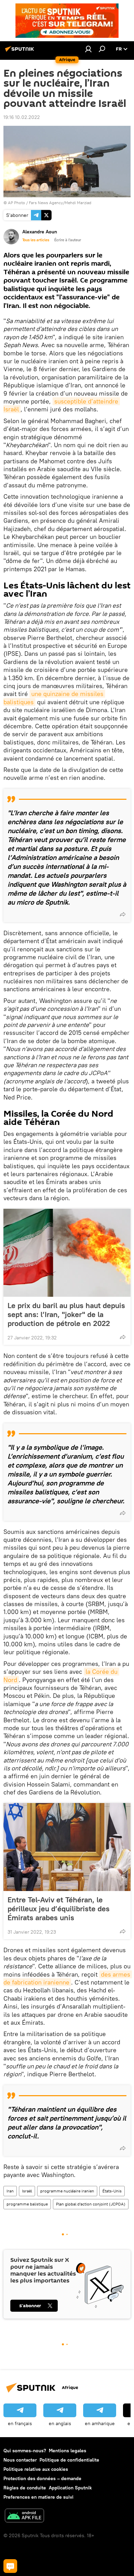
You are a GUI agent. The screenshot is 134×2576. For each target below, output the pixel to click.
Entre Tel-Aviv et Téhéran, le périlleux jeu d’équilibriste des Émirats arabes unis (59, 1909)
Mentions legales (68, 2451)
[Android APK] (24, 2516)
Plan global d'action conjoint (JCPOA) (91, 2204)
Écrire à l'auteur (68, 240)
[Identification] (88, 49)
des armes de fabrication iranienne (68, 1978)
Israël (27, 2191)
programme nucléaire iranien (67, 2191)
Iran (10, 2191)
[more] (123, 914)
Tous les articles (36, 240)
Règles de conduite (25, 2488)
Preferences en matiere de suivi (38, 2497)
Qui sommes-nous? (25, 2451)
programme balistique (27, 2204)
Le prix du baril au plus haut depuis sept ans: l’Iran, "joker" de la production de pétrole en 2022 (66, 1314)
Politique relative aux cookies (36, 2469)
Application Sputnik (70, 2488)
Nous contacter (20, 2460)
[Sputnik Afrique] (21, 52)
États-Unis (112, 2191)
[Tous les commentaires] (10, 2566)
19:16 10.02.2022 (22, 117)
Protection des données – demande (42, 2478)
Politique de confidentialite (69, 2460)
